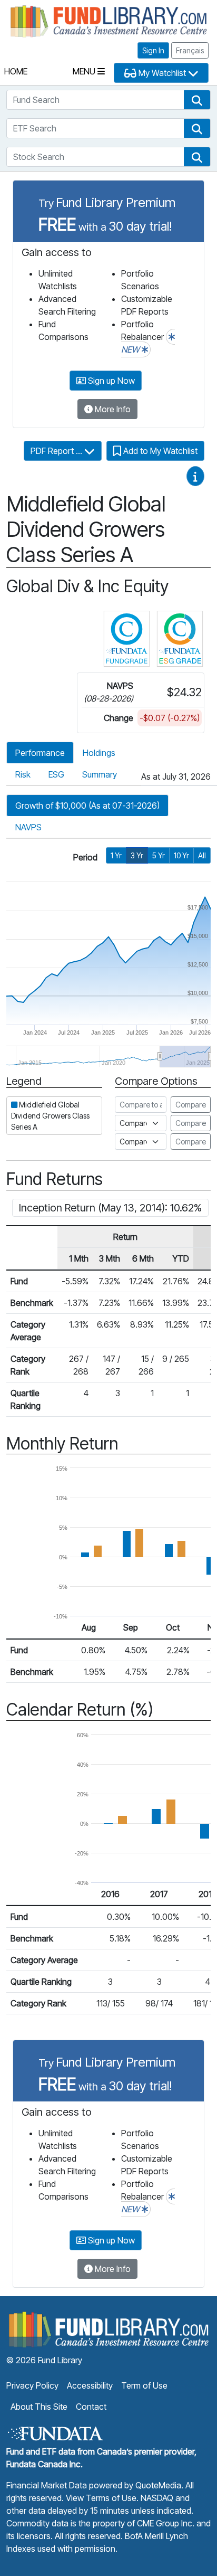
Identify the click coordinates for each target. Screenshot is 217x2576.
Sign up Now (110, 381)
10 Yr (181, 855)
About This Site (39, 2407)
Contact (91, 2407)
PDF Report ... (57, 451)
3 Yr (137, 855)
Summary (100, 774)
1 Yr (116, 855)
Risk (23, 774)
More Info (112, 409)
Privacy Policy (32, 2385)
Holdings (99, 753)
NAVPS (28, 827)
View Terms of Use (101, 2498)
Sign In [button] (153, 50)
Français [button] (190, 50)
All (202, 855)
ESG (56, 774)
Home (16, 71)
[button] (197, 100)
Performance (40, 753)
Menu (85, 71)
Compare (191, 1105)
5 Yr (159, 855)
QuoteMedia (158, 2485)
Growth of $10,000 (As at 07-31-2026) (87, 806)
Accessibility (90, 2385)
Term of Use (144, 2385)
